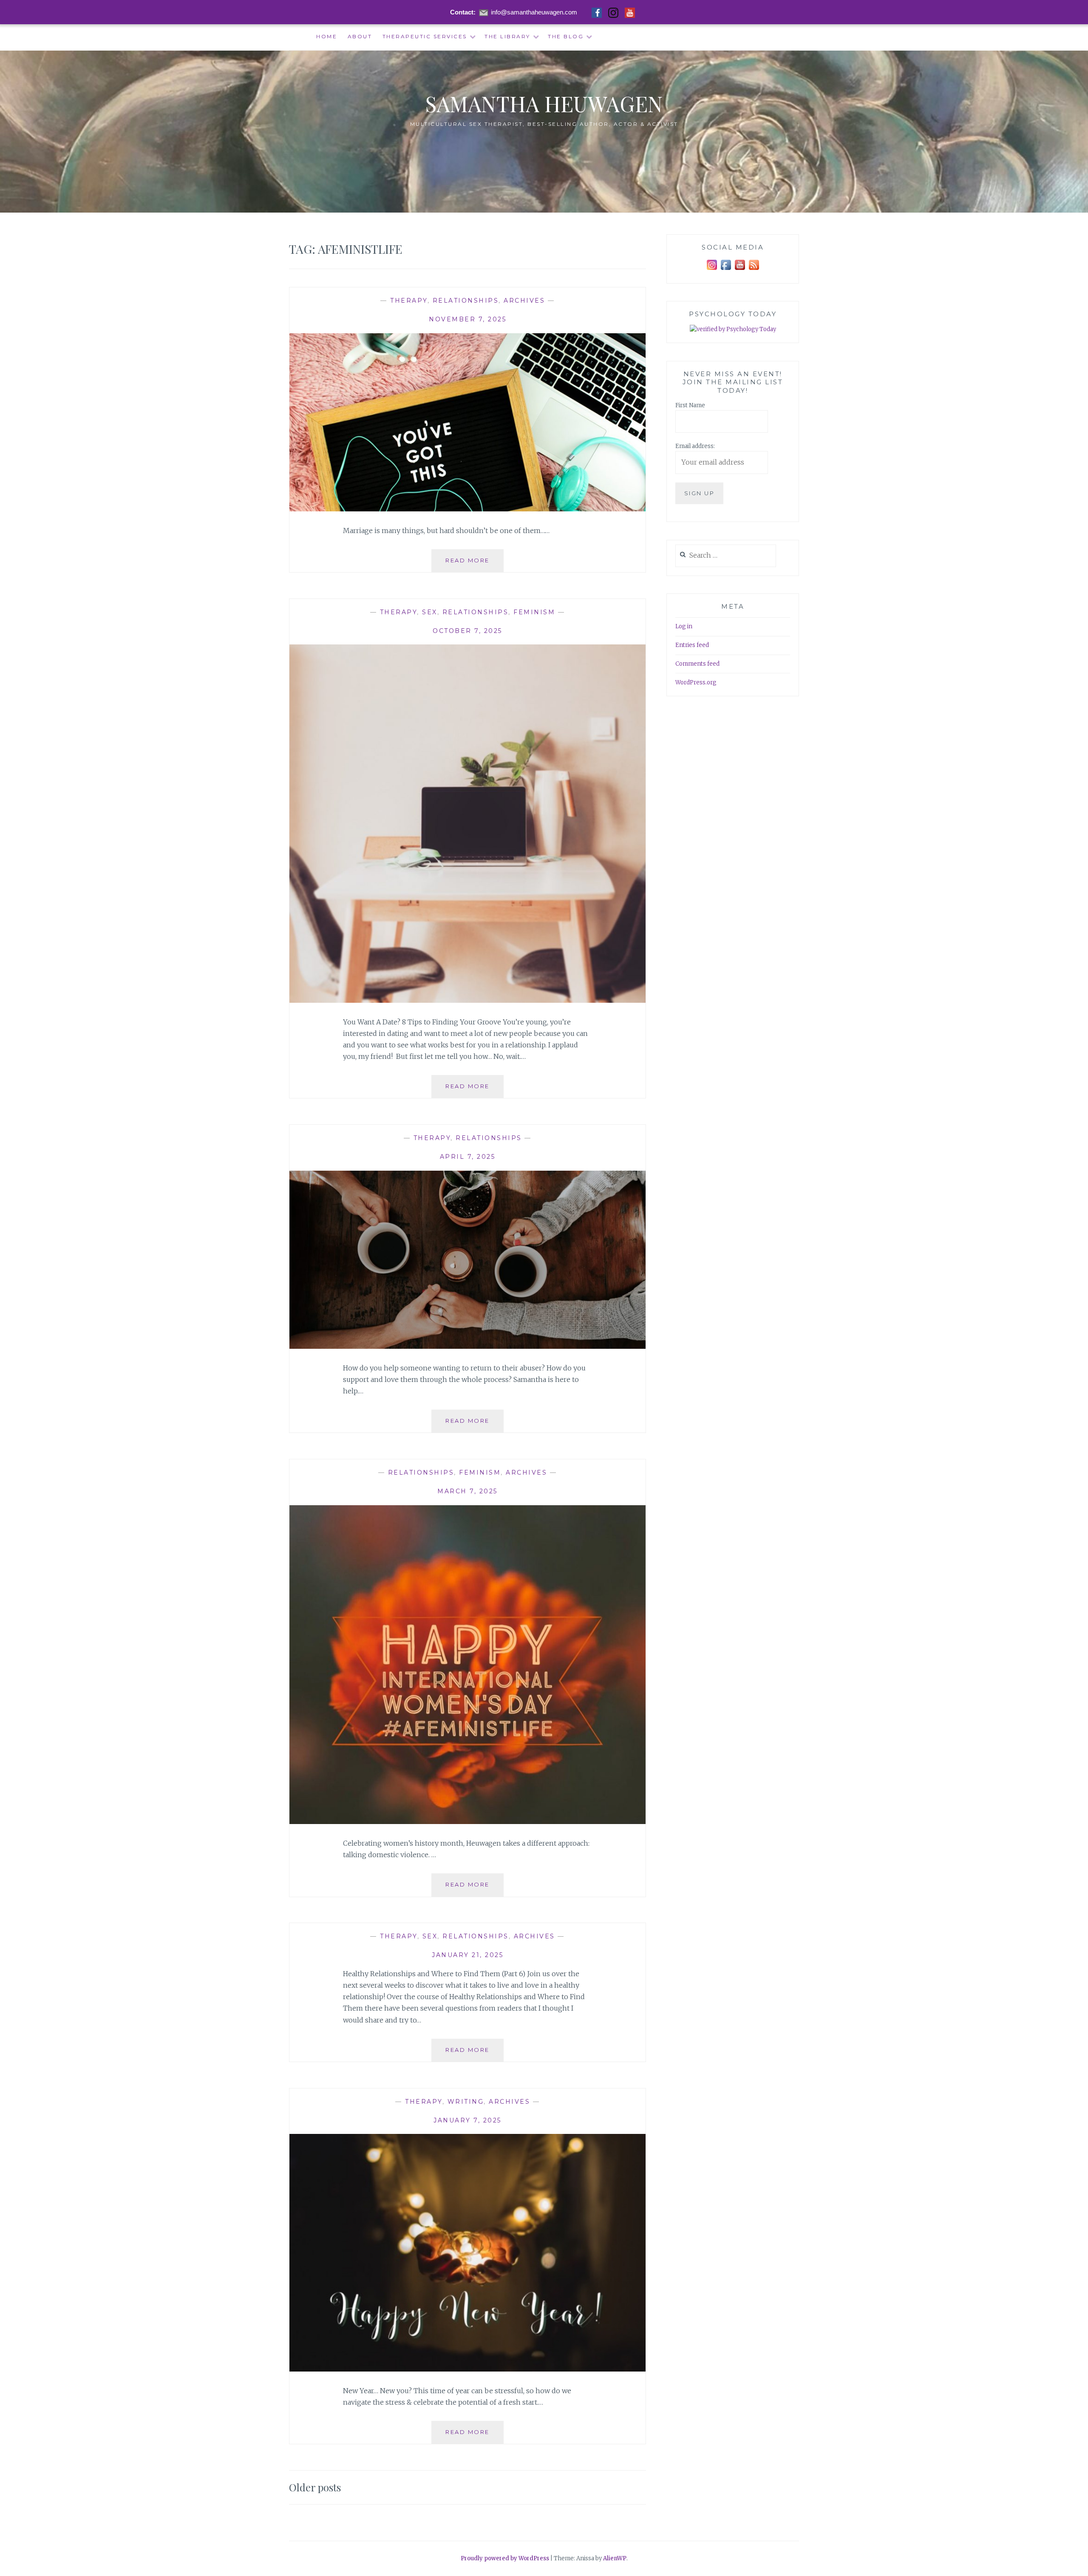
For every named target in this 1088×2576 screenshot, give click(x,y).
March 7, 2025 (467, 1491)
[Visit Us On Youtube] (740, 270)
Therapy (409, 301)
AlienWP (615, 2558)
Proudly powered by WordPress (505, 2558)
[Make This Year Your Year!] (467, 2369)
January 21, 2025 (467, 1955)
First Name (690, 405)
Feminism (534, 612)
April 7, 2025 (468, 1157)
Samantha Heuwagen (544, 104)
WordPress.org (696, 682)
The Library (507, 36)
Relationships (466, 301)
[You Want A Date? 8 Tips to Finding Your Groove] (467, 1000)
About (360, 36)
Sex (430, 612)
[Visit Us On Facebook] (726, 270)
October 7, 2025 (467, 631)
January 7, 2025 (467, 2120)
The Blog (566, 36)
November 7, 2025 (467, 319)
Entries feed (692, 645)
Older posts (315, 2487)
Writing (466, 2102)
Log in (684, 626)
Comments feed (697, 664)
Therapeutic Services (425, 36)
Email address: (695, 446)
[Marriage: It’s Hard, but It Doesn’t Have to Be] (467, 509)
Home (327, 36)
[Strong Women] (467, 1821)
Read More (475, 564)
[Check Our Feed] (754, 270)
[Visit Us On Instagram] (712, 270)
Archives (524, 301)
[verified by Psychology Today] (733, 330)
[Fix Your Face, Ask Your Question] (467, 1346)
